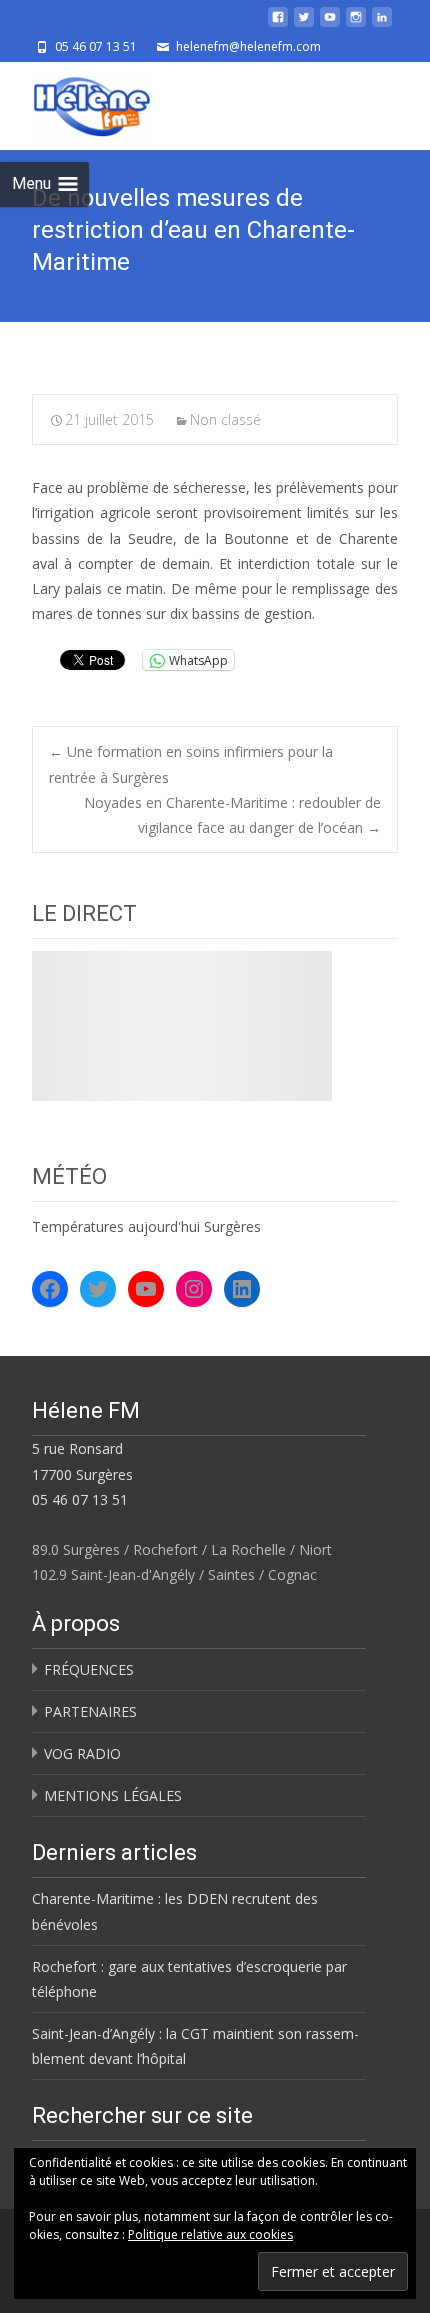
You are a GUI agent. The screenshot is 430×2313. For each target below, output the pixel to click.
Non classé (225, 419)
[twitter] (304, 24)
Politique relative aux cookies (210, 2234)
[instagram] (356, 24)
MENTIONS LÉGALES (113, 1795)
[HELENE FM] (76, 102)
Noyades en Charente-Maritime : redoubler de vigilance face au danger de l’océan (232, 815)
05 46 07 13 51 (80, 1499)
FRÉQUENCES (89, 1669)
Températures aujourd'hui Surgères (146, 1226)
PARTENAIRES (90, 1711)
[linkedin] (382, 24)
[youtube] (330, 24)
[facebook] (278, 24)
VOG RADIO (82, 1753)
